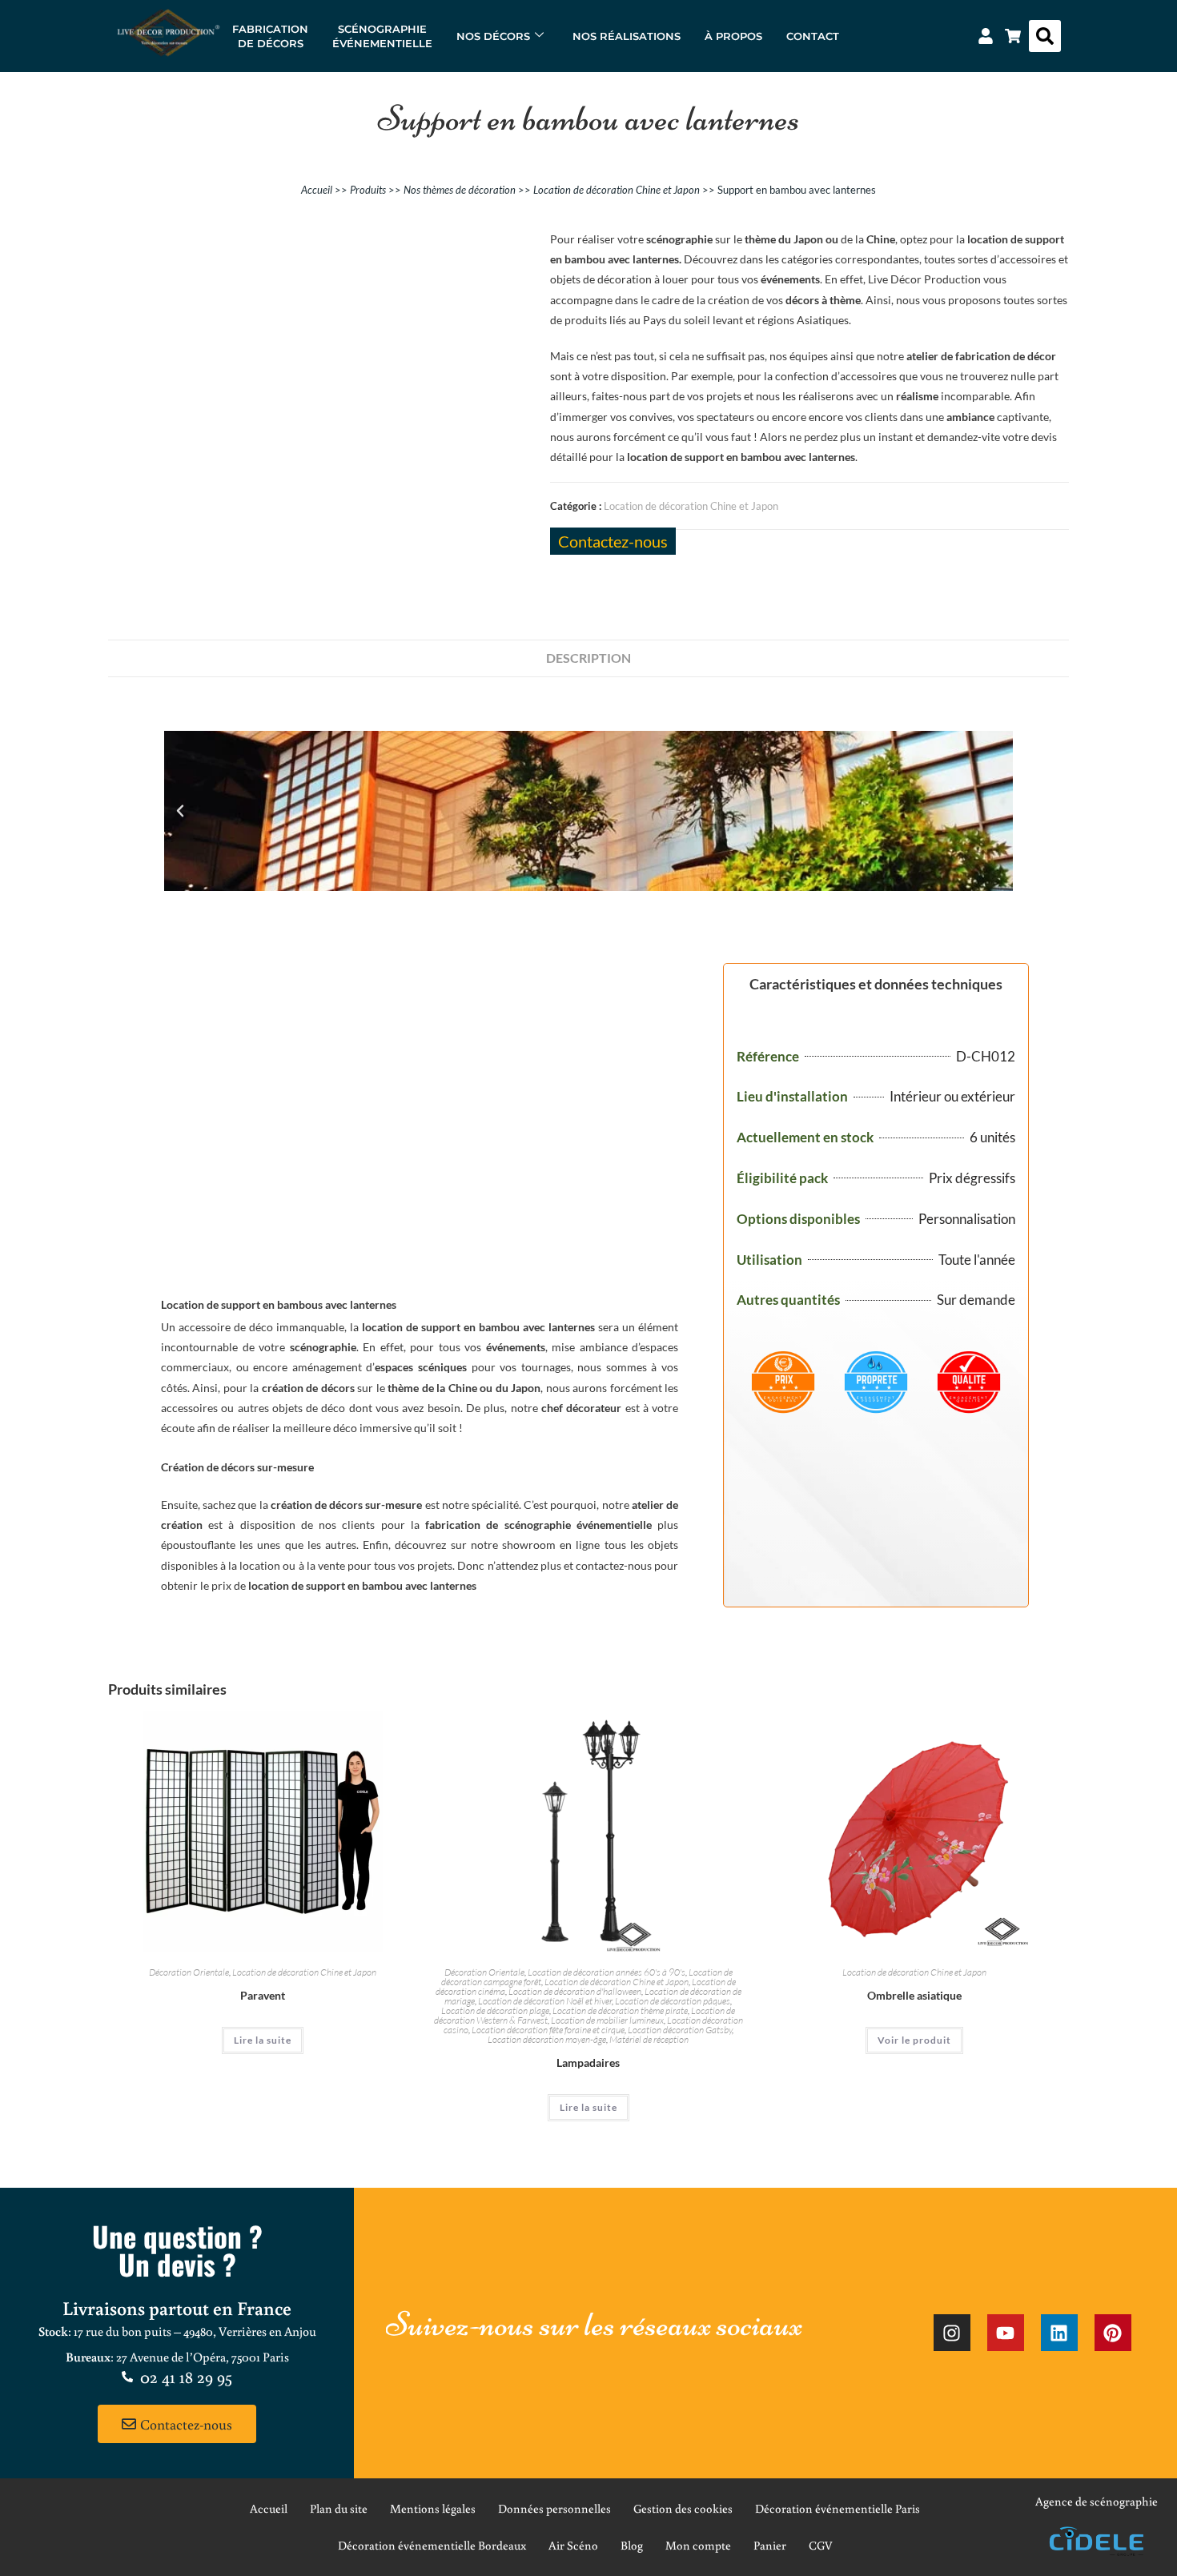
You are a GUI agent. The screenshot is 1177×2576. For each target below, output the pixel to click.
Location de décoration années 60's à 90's (607, 1972)
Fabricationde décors (270, 36)
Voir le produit (914, 2040)
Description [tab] (588, 658)
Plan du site (339, 2508)
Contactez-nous (613, 541)
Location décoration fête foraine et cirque (548, 2030)
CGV (821, 2545)
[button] (1045, 36)
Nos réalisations (627, 36)
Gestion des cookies (683, 2508)
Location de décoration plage (495, 2010)
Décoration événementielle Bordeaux (432, 2545)
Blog (632, 2545)
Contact (813, 36)
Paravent (263, 1995)
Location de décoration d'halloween (575, 1991)
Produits (368, 190)
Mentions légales (433, 2508)
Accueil (317, 190)
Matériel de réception (649, 2039)
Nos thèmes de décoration (460, 190)
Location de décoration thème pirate (620, 2010)
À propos (733, 36)
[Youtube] (1006, 2333)
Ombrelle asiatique (914, 1995)
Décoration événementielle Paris (838, 2508)
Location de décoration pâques (673, 2001)
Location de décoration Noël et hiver (545, 2001)
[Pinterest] (1113, 2333)
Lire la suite (263, 2040)
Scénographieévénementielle (382, 36)
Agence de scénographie (1097, 2501)
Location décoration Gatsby (680, 2030)
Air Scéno (573, 2545)
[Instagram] (952, 2333)
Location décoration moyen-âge (547, 2039)
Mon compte (698, 2545)
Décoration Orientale (189, 1972)
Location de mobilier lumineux (607, 2020)
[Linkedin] (1059, 2333)
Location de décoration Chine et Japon (617, 190)
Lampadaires (588, 2062)
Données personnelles (554, 2508)
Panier (770, 2545)
